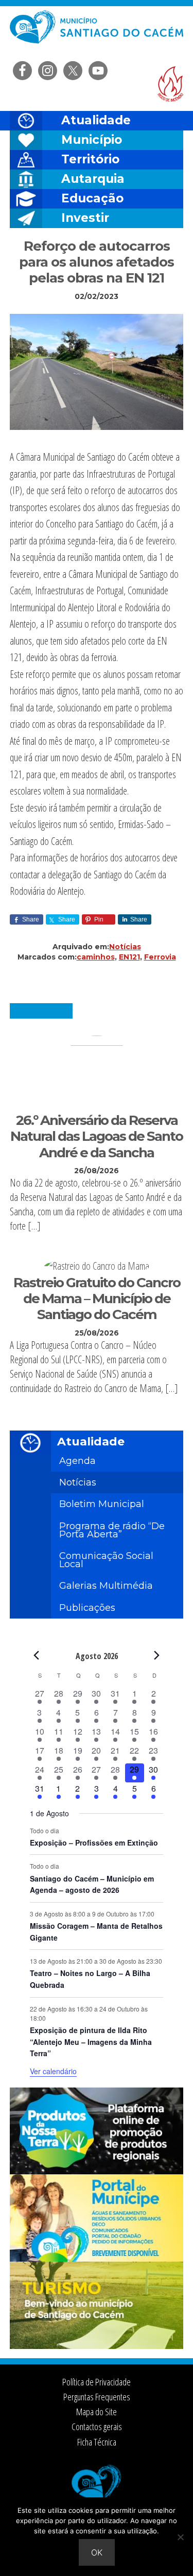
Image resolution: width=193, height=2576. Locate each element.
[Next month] (157, 1656)
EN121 (129, 957)
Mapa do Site (97, 2412)
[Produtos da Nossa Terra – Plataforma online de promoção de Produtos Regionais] (97, 2171)
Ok (97, 2552)
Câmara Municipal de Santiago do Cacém (97, 33)
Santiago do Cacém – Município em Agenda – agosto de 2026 (92, 1884)
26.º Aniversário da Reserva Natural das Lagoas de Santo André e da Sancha (97, 1136)
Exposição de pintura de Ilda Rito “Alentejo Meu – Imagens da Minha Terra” (91, 2042)
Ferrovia (160, 957)
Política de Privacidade (97, 2382)
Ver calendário (53, 2071)
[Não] (180, 2537)
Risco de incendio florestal (170, 84)
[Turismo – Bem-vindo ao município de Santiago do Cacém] (97, 2346)
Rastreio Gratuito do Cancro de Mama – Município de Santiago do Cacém (97, 1299)
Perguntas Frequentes (97, 2397)
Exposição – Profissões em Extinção (94, 1842)
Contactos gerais (97, 2427)
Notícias (125, 947)
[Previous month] (36, 1656)
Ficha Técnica (97, 2442)
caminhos (96, 957)
